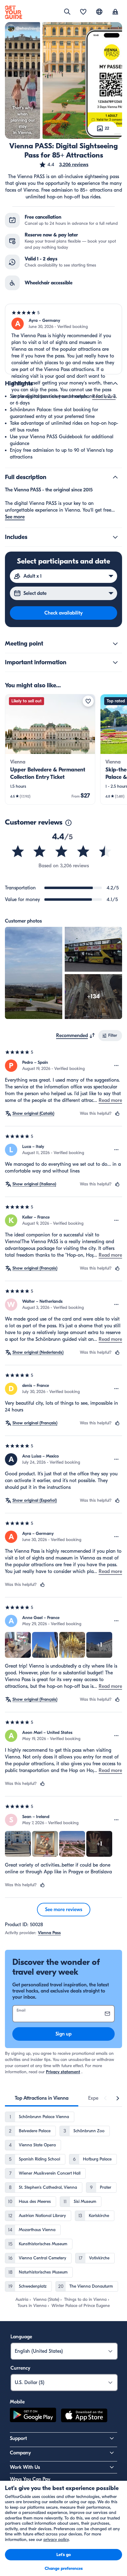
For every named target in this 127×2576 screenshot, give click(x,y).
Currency (20, 2368)
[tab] (42, 2098)
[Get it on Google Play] (33, 2416)
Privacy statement (63, 2072)
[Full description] (115, 477)
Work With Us (25, 2467)
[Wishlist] (83, 12)
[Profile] (115, 12)
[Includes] (115, 537)
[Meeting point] (115, 644)
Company (20, 2453)
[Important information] (115, 662)
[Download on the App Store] (84, 2416)
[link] (50, 749)
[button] (64, 165)
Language (21, 2337)
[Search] (67, 12)
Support (18, 2438)
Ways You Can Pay (30, 2479)
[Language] (99, 12)
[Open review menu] (117, 1066)
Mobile (17, 2402)
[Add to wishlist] (88, 701)
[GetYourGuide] (14, 12)
